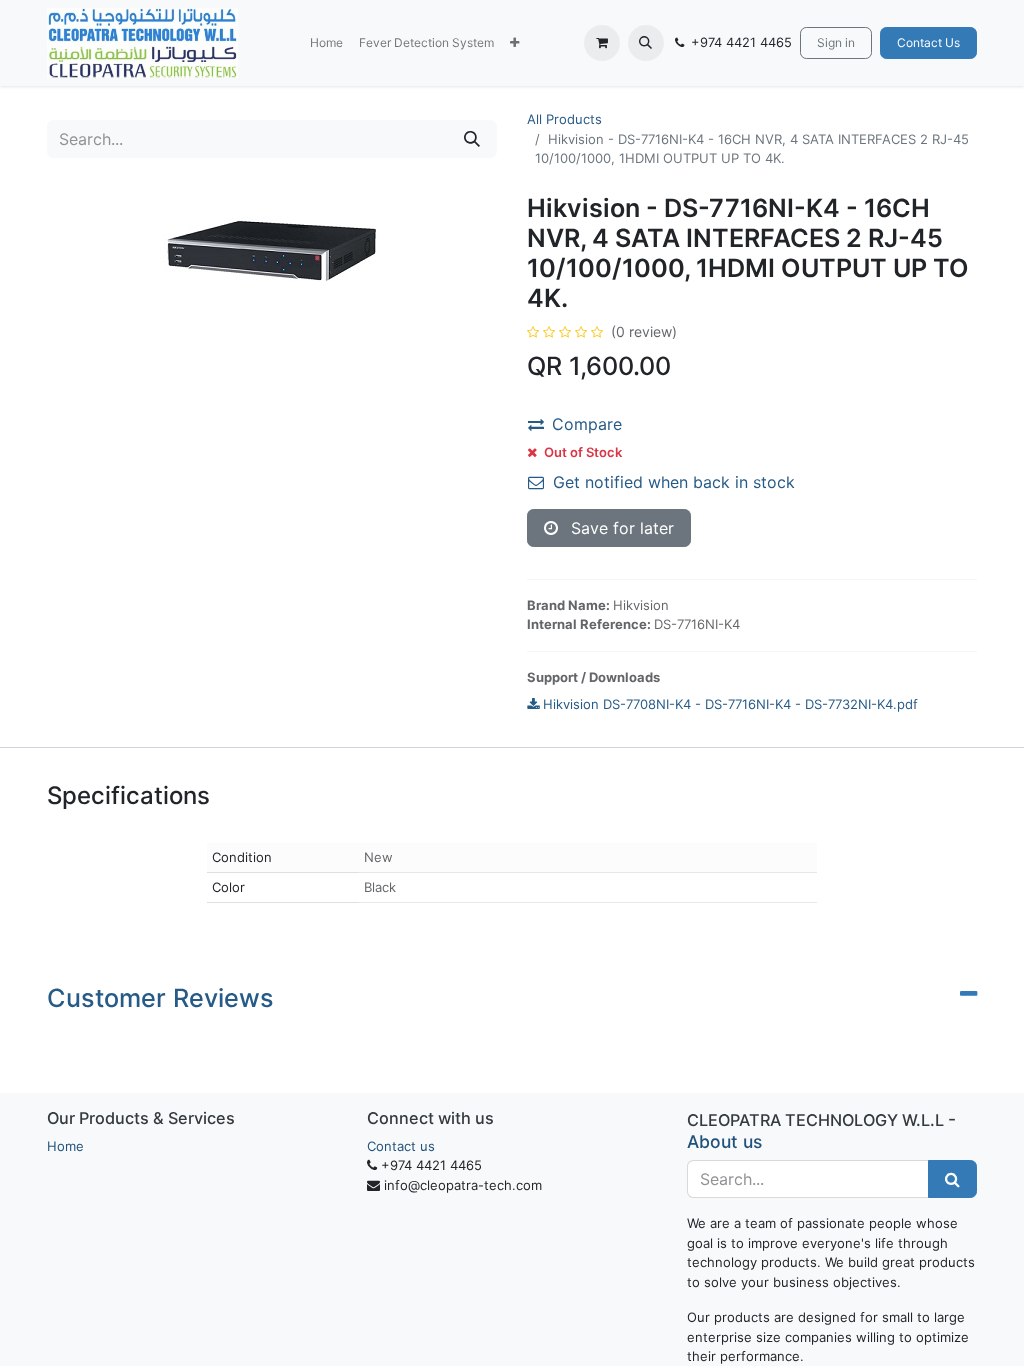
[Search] (472, 139)
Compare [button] (587, 424)
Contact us (401, 1146)
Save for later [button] (620, 528)
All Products (564, 119)
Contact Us (928, 42)
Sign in (836, 42)
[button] (514, 43)
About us (724, 1141)
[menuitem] (326, 43)
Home (65, 1146)
